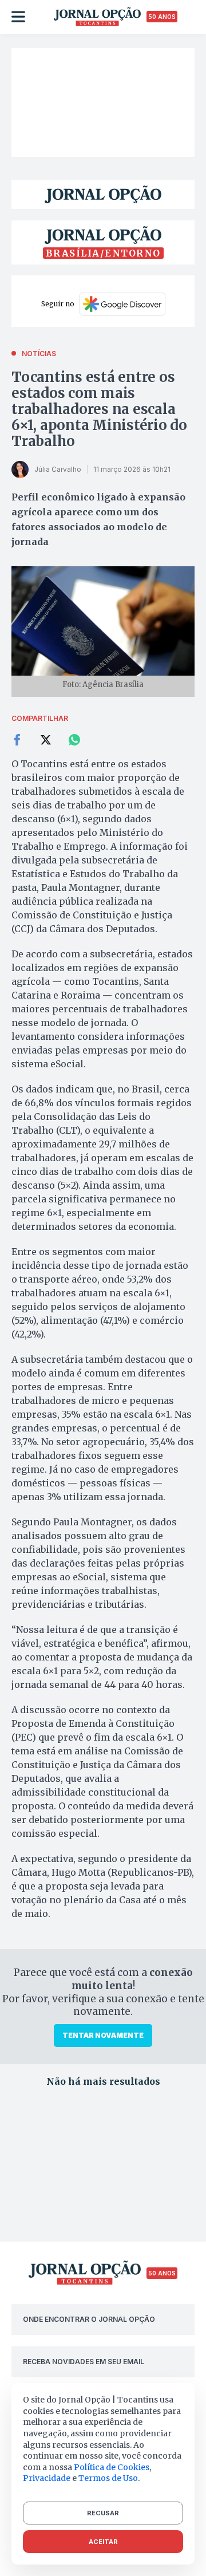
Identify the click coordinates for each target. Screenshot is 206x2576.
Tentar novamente (103, 2035)
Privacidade (47, 2478)
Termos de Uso (108, 2478)
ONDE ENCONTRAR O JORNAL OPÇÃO (89, 2319)
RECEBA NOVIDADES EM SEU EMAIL (84, 2362)
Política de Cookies (112, 2467)
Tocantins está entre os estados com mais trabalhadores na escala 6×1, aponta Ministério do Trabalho (99, 409)
